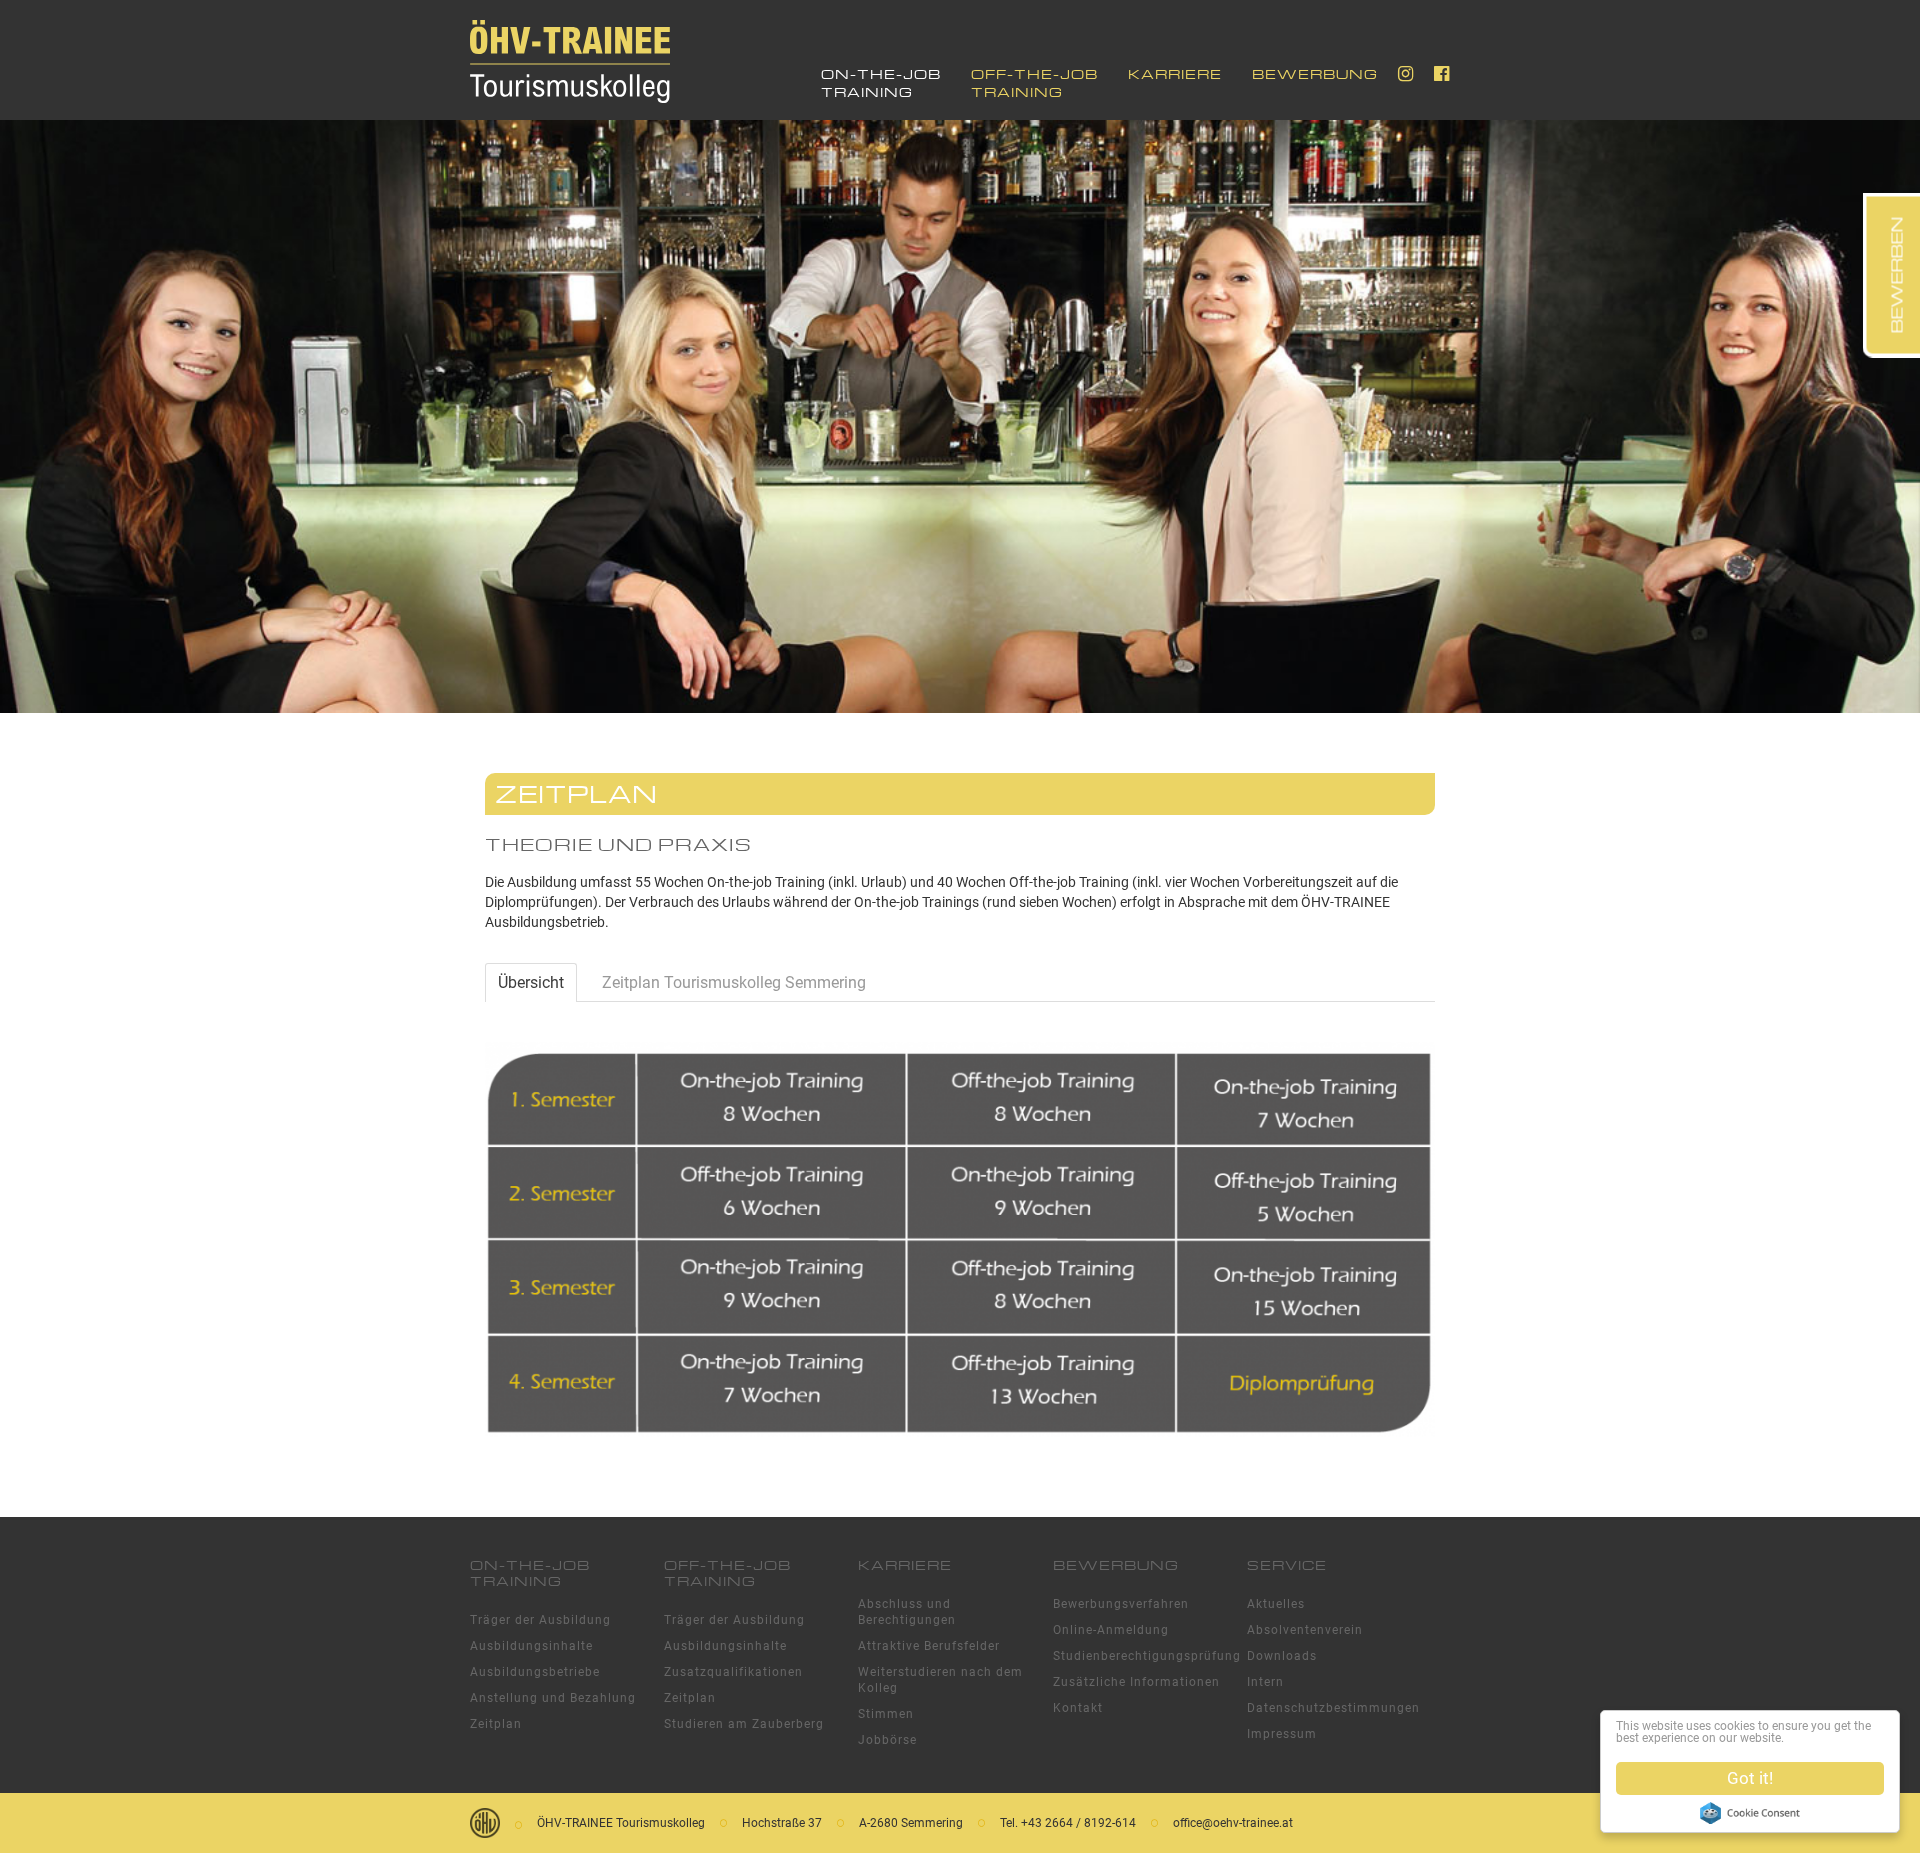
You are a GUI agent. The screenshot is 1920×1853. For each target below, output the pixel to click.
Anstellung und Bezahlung (553, 1698)
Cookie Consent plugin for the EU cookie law (1750, 1813)
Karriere (1175, 73)
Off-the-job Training (1034, 82)
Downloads (1282, 1656)
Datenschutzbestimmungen (1333, 1708)
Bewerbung (1315, 73)
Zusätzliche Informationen (1136, 1682)
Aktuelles (1276, 1604)
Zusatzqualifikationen (733, 1672)
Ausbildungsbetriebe (535, 1672)
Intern (1265, 1682)
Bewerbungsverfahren (1121, 1604)
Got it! (1750, 1778)
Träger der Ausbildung (540, 1620)
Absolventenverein (1305, 1630)
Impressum (1282, 1734)
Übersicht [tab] (531, 982)
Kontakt (1078, 1708)
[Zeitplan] (960, 1238)
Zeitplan (496, 1724)
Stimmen (886, 1714)
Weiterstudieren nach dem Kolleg (940, 1680)
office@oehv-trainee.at (1233, 1823)
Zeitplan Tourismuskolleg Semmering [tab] (734, 982)
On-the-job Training (881, 82)
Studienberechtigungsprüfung (1140, 1656)
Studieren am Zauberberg (744, 1724)
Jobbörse (887, 1740)
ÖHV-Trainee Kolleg (570, 62)
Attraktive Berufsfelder (929, 1646)
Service (1287, 1565)
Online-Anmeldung (1111, 1630)
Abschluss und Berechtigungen (907, 1612)
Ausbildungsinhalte (531, 1646)
